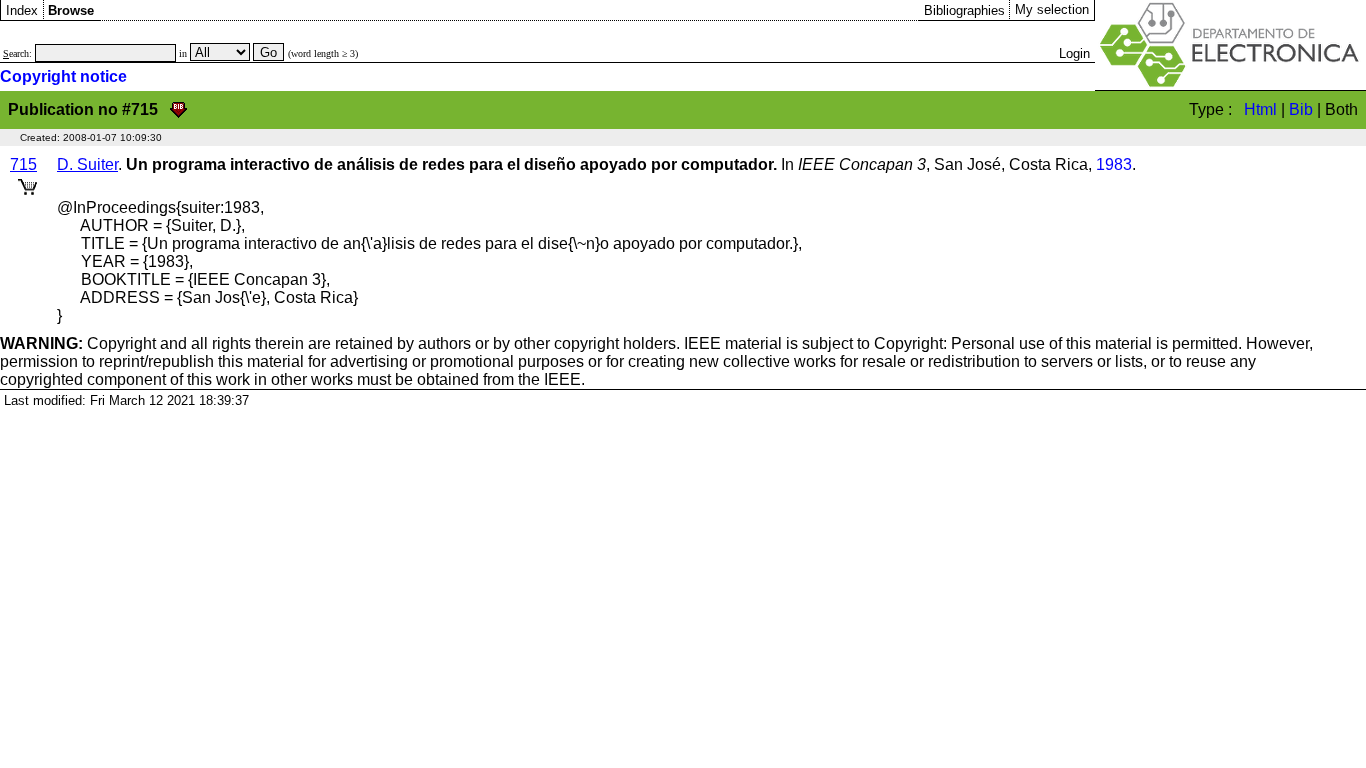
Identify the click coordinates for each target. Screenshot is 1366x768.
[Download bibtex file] (178, 109)
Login (1074, 53)
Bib (1301, 109)
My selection (1052, 9)
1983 (1114, 164)
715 (23, 164)
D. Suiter (87, 164)
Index (22, 10)
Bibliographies (964, 10)
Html (1260, 109)
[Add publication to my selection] (27, 183)
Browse (71, 10)
